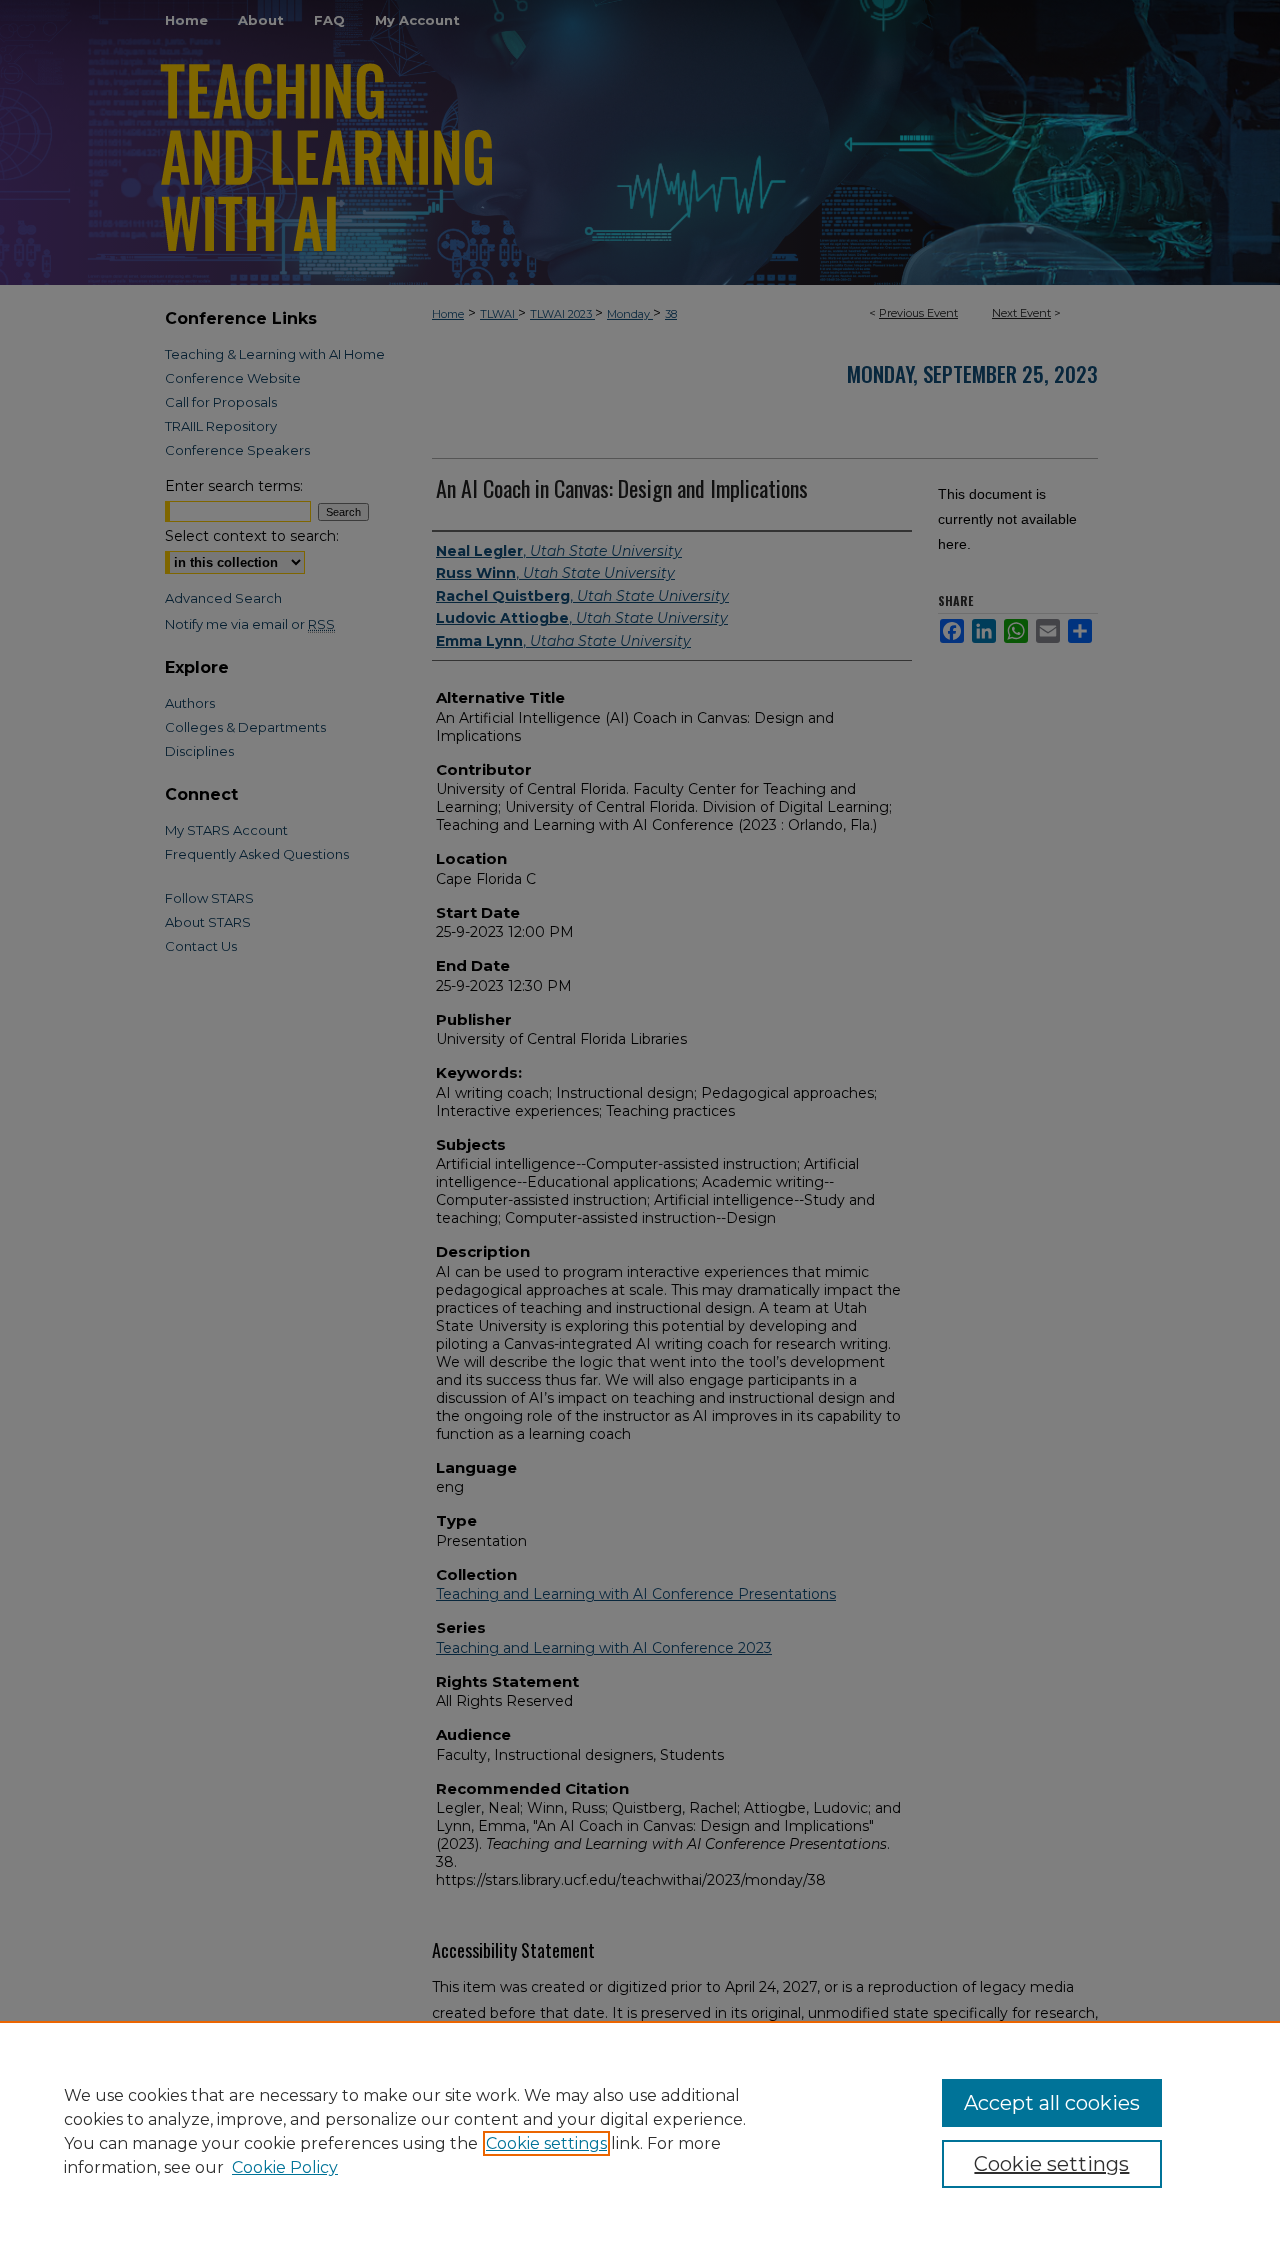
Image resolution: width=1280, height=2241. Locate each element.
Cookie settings (546, 2143)
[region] (640, 2131)
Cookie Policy (285, 2167)
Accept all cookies (1052, 2103)
